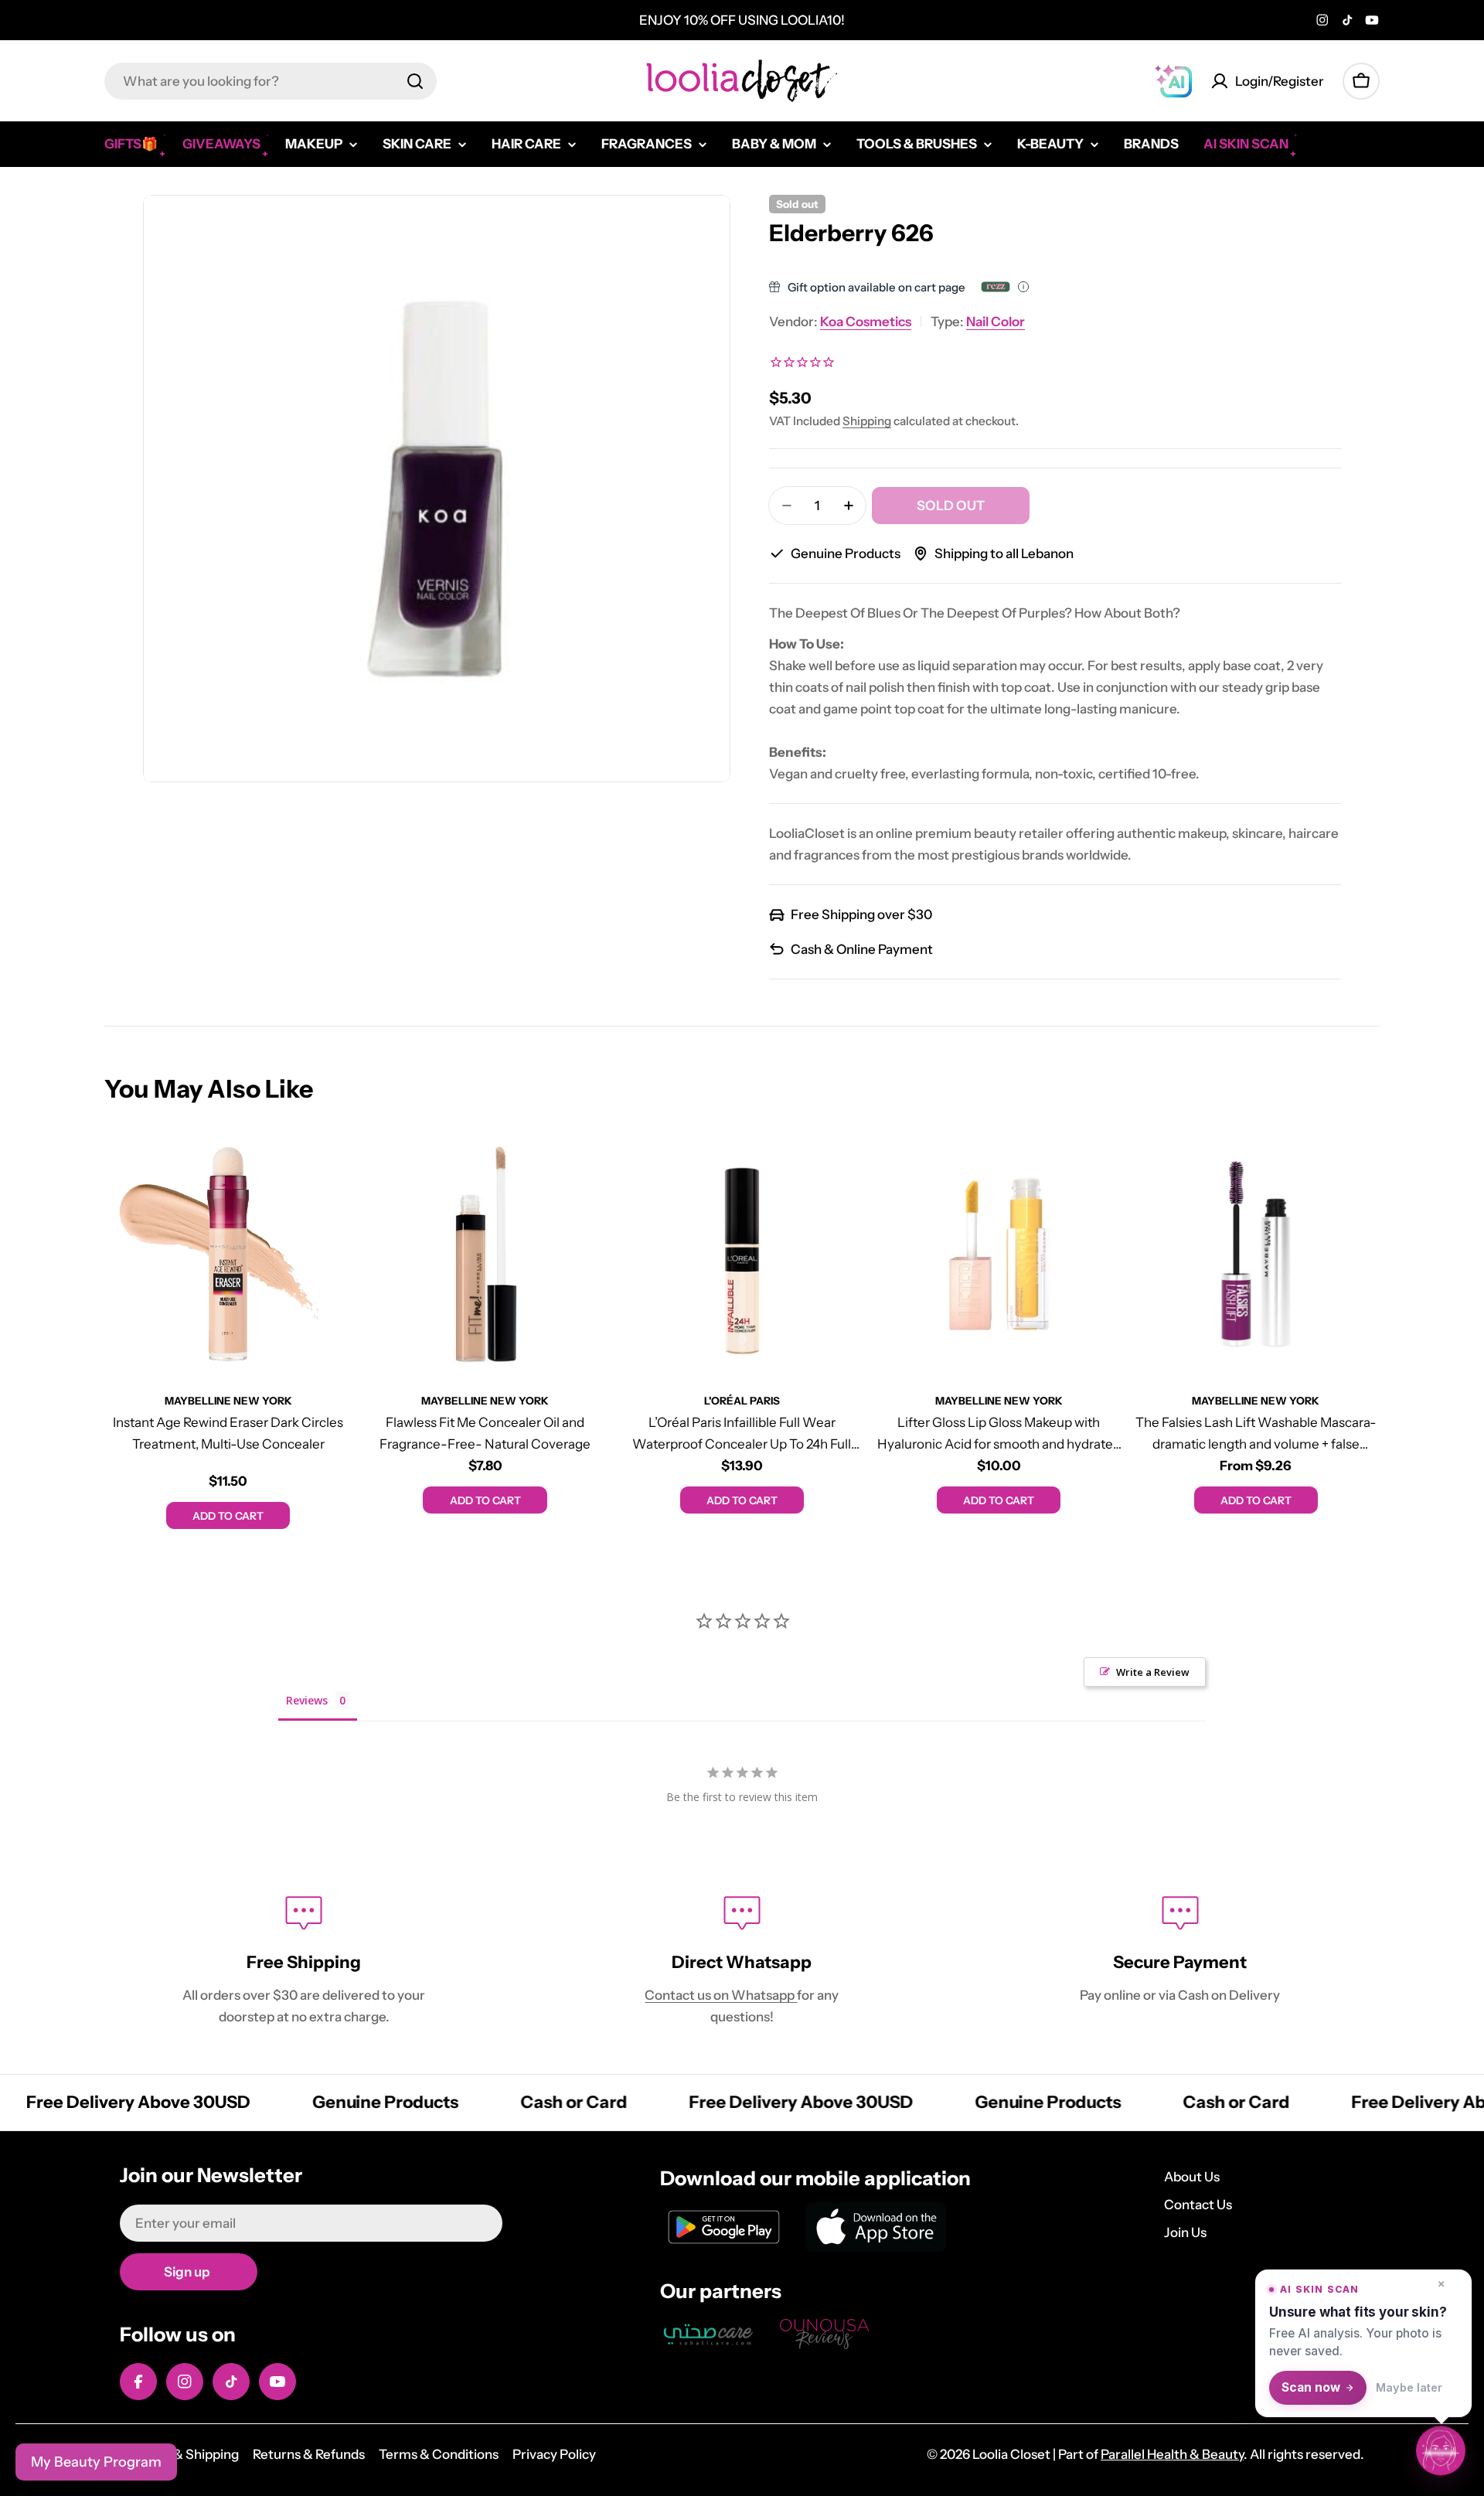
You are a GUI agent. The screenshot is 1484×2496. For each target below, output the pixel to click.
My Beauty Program (96, 2462)
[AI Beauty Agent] (1173, 81)
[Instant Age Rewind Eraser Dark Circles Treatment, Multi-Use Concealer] (228, 1254)
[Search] (415, 81)
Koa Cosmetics (866, 322)
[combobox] (271, 81)
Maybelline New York (228, 1401)
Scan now (1311, 2387)
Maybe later (1409, 2387)
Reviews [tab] (307, 1700)
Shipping (867, 421)
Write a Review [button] (1153, 1672)
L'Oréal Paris (742, 1401)
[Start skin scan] (1441, 2452)
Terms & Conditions (439, 2454)
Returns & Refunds (309, 2454)
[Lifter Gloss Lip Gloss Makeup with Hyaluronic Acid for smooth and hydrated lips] (999, 1254)
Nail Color (996, 322)
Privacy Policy (554, 2454)
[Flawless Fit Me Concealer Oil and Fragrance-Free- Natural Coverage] (485, 1254)
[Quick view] (329, 1164)
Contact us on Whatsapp (721, 1995)
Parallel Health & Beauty (1172, 2454)
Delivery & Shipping (179, 2454)
